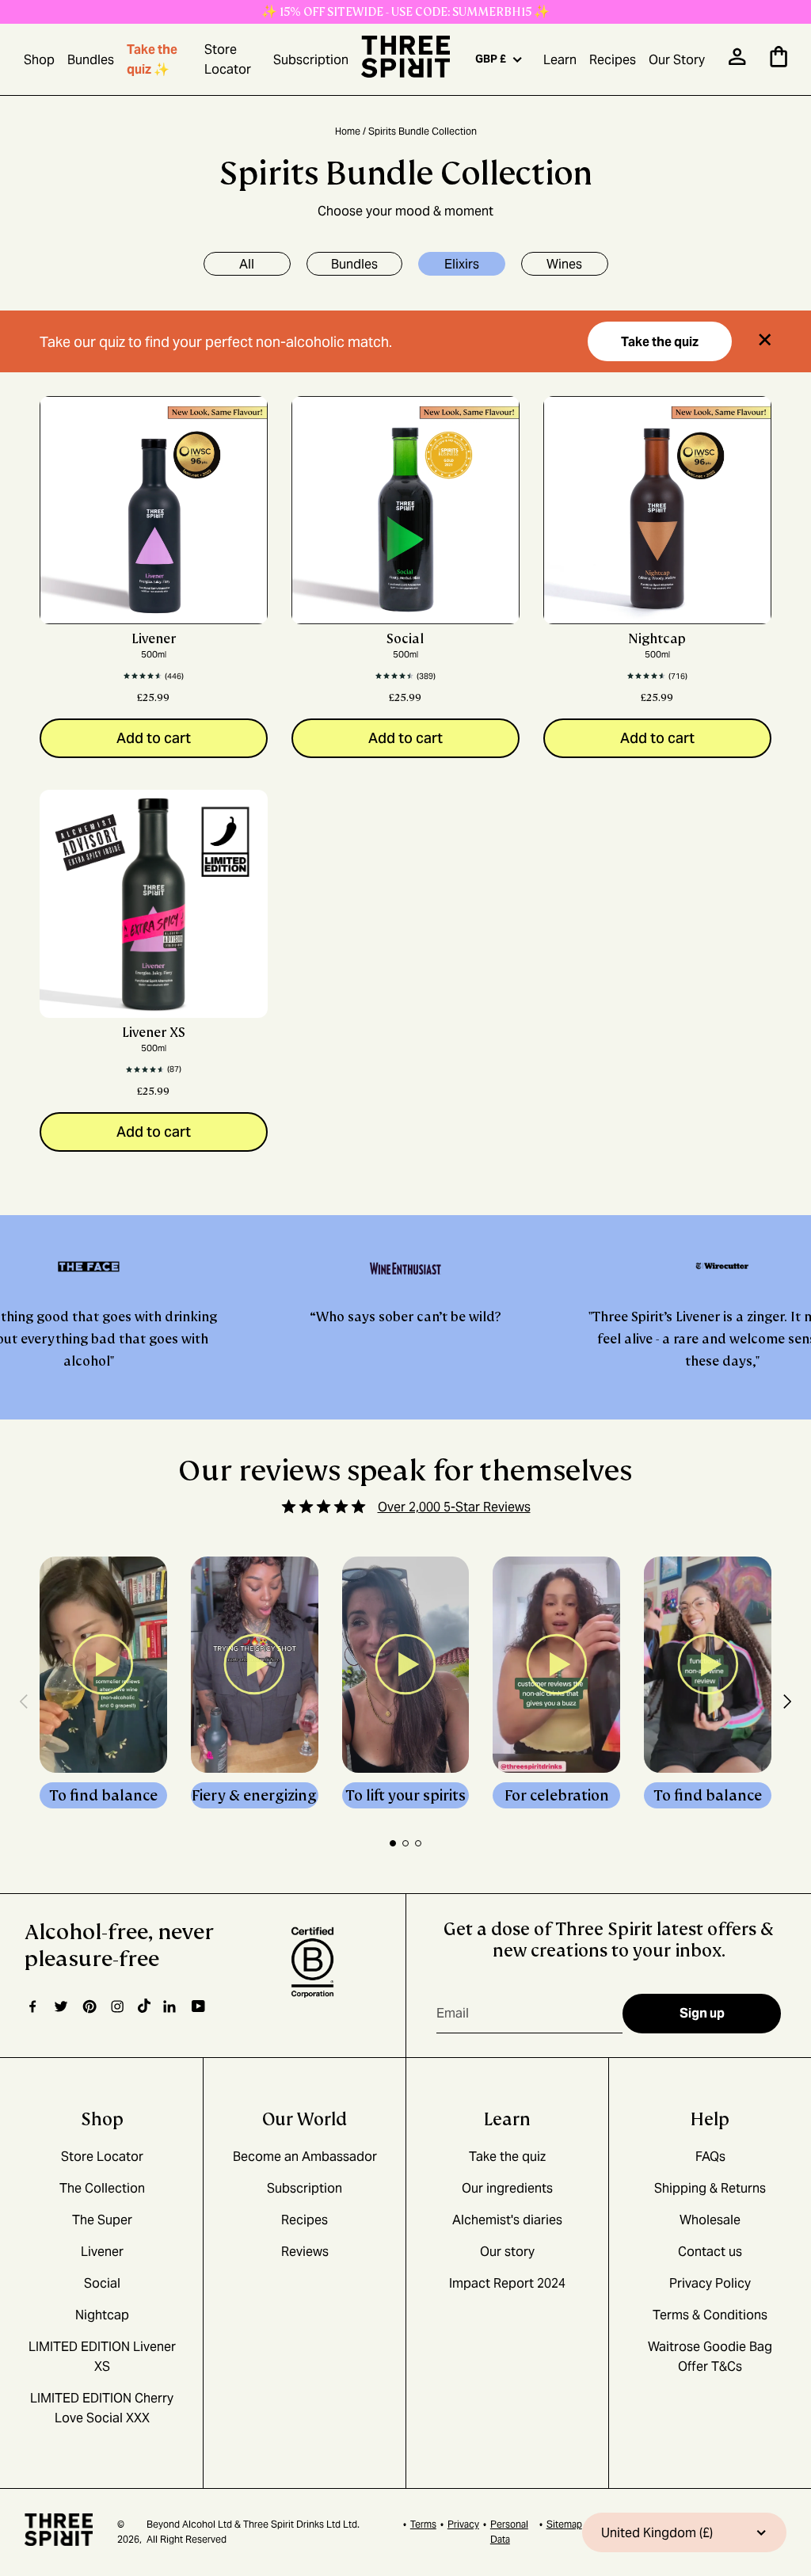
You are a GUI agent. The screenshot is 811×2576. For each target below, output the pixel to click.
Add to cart (154, 738)
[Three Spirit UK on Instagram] (117, 2006)
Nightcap (657, 639)
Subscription (311, 60)
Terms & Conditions (710, 2315)
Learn (560, 60)
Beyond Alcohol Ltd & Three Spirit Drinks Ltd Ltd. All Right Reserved (253, 2532)
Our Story (677, 60)
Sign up (702, 2013)
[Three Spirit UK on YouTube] (198, 2007)
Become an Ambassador (305, 2157)
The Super (102, 2220)
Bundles (91, 60)
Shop (39, 60)
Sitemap (564, 2524)
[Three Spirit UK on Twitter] (61, 2006)
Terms (423, 2524)
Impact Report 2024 (507, 2283)
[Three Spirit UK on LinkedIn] (171, 2006)
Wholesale (710, 2220)
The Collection (102, 2188)
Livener (154, 639)
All (247, 264)
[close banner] (765, 342)
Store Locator (228, 59)
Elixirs (462, 264)
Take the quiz (660, 342)
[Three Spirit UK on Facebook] (32, 2006)
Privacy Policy (710, 2283)
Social (405, 639)
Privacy (463, 2524)
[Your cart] (779, 63)
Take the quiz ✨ (152, 59)
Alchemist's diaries (507, 2220)
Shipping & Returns (710, 2188)
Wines (564, 264)
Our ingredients (507, 2188)
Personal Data (509, 2532)
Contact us (710, 2252)
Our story (507, 2252)
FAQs (710, 2157)
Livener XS (154, 1033)
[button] (24, 1704)
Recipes (613, 60)
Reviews (305, 2252)
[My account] (737, 61)
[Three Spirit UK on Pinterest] (89, 2006)
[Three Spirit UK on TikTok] (144, 2006)
